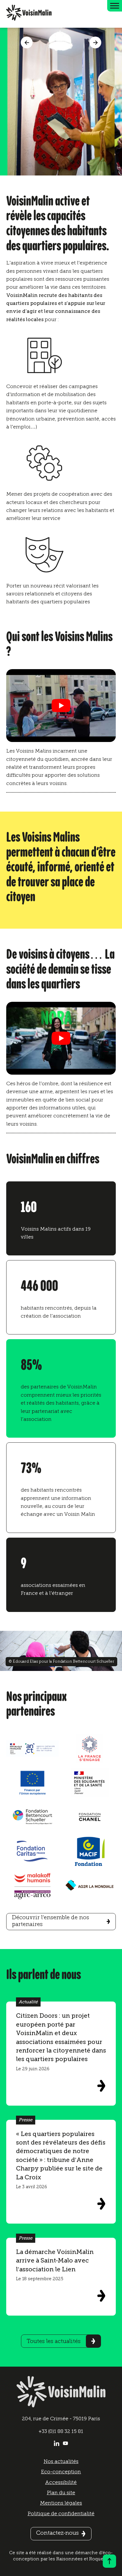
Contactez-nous (57, 2533)
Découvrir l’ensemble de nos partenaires (50, 1921)
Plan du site (61, 2493)
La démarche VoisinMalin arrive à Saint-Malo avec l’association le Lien (55, 2260)
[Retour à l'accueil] (29, 14)
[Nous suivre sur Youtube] (65, 2444)
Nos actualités (61, 2461)
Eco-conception (61, 2472)
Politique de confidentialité (61, 2513)
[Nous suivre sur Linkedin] (57, 2444)
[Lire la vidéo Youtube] (61, 706)
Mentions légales (61, 2503)
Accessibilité (61, 2482)
